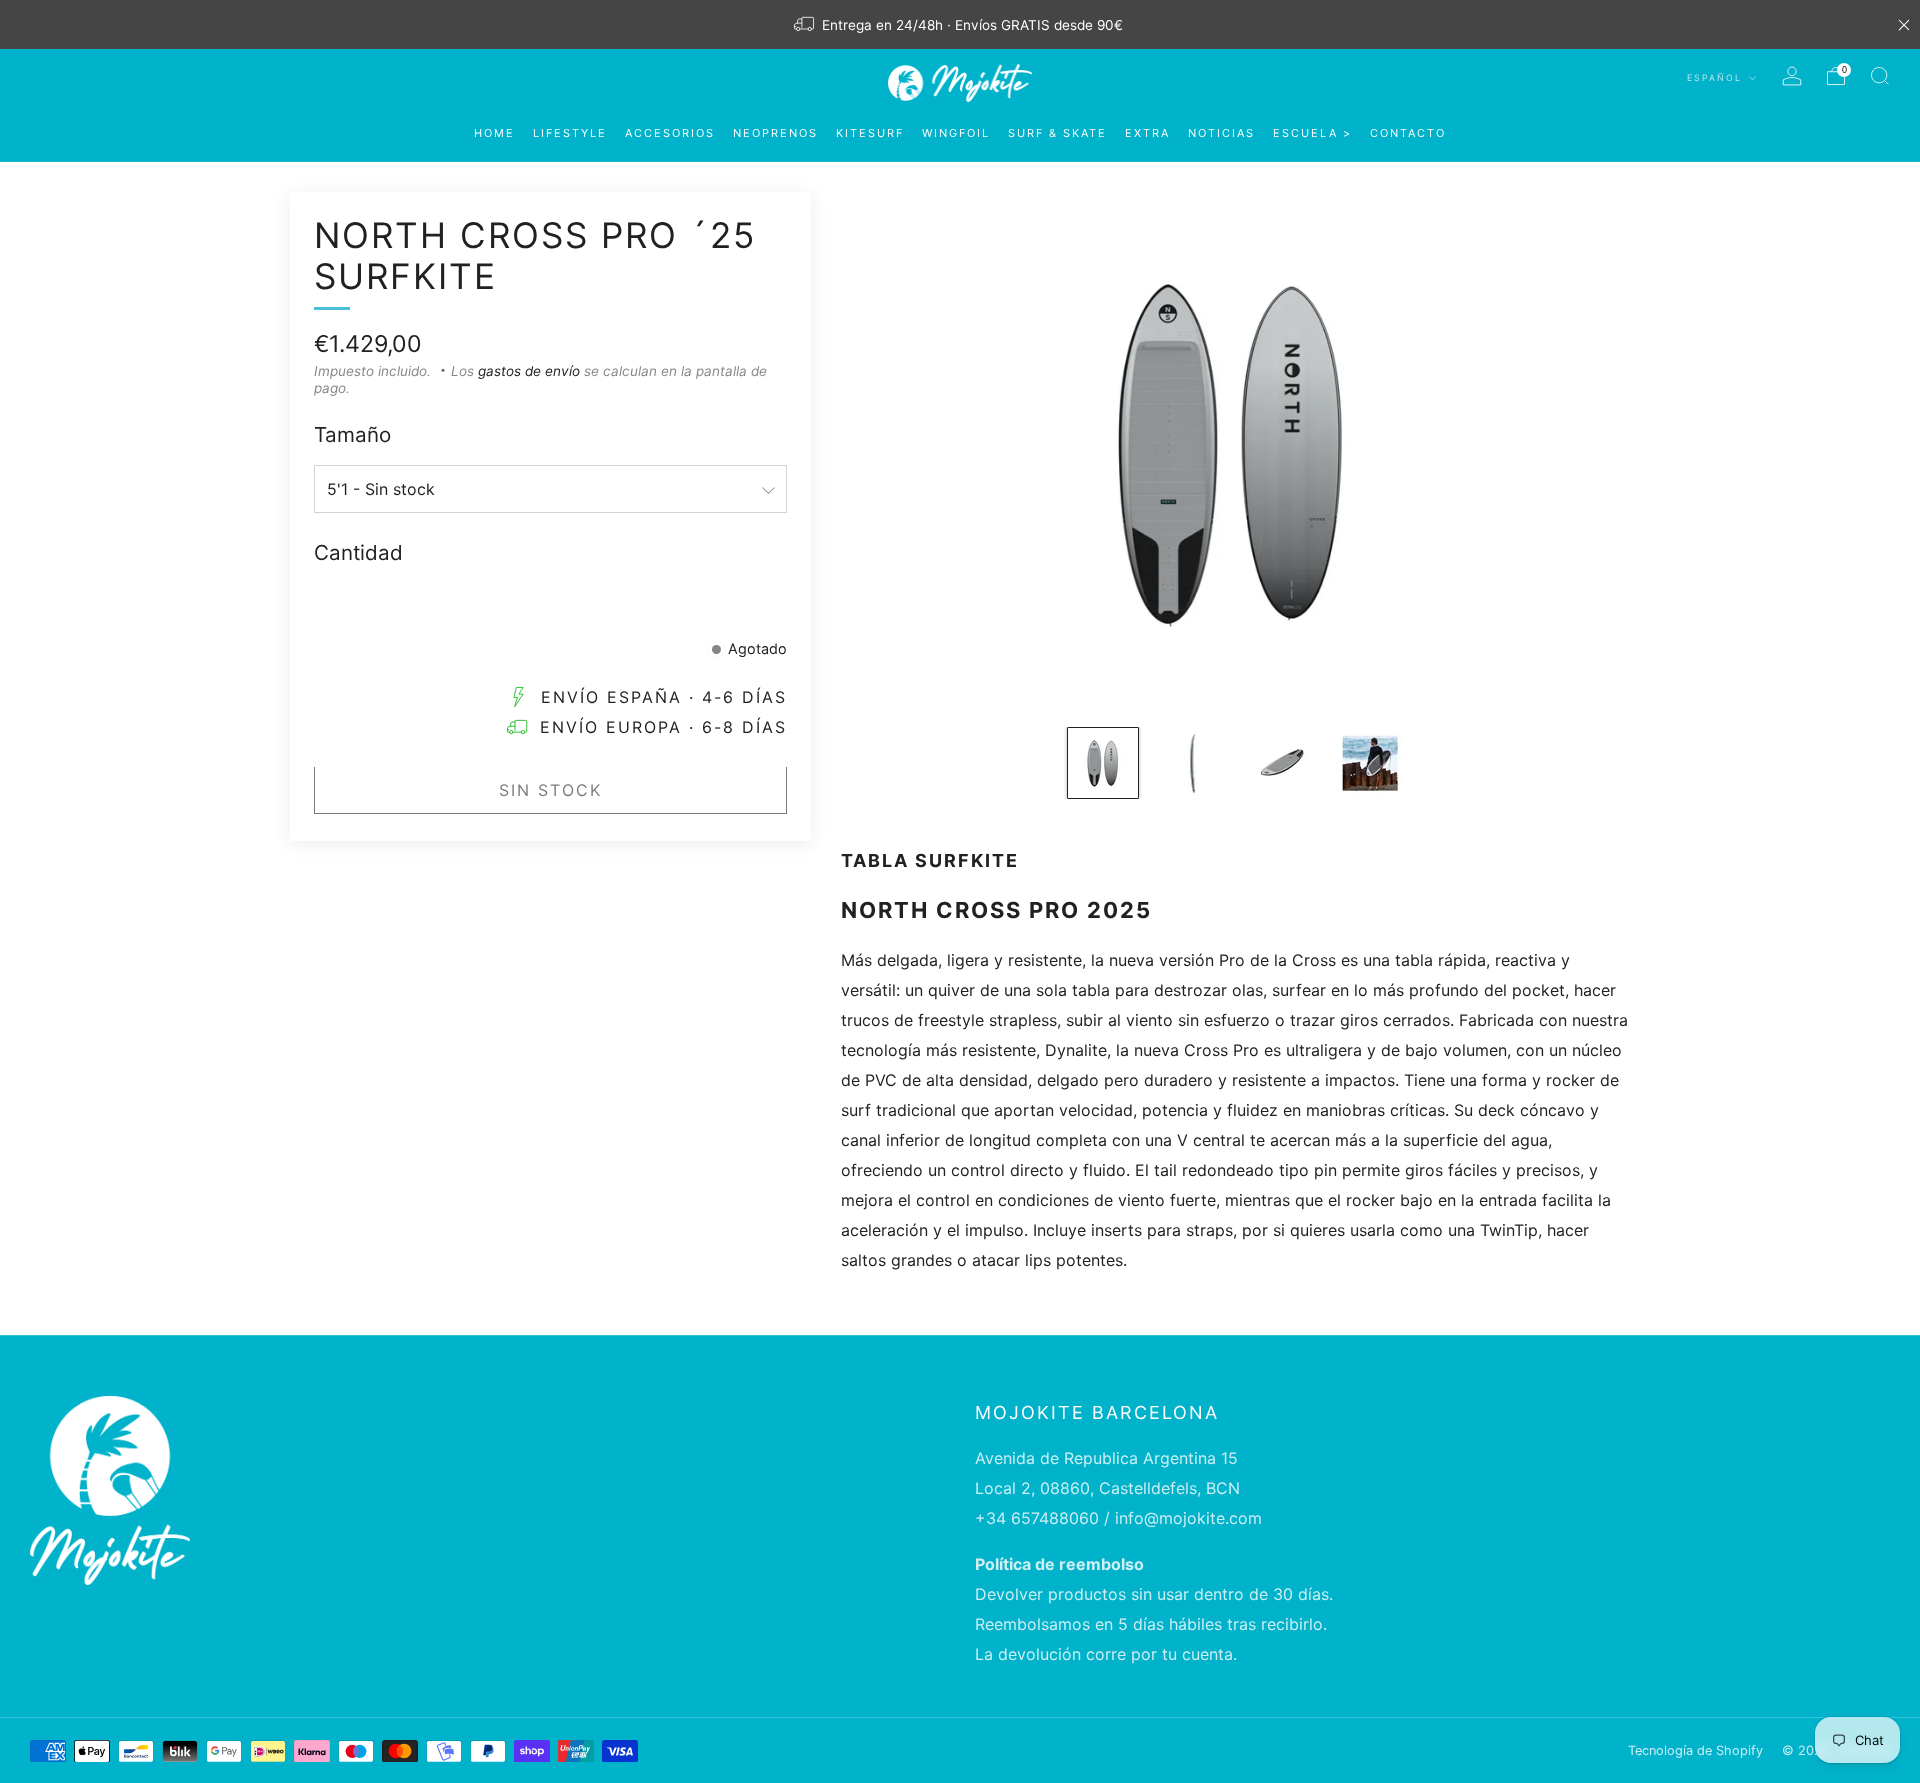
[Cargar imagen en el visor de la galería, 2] (1191, 763)
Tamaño (352, 434)
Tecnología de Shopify (1695, 1750)
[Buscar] (1880, 76)
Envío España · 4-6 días (664, 698)
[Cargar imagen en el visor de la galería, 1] (1103, 763)
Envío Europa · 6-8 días (663, 728)
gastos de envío (529, 371)
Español (1716, 77)
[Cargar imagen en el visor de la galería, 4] (1368, 763)
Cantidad (358, 552)
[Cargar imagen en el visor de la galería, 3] (1280, 763)
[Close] (1904, 25)
